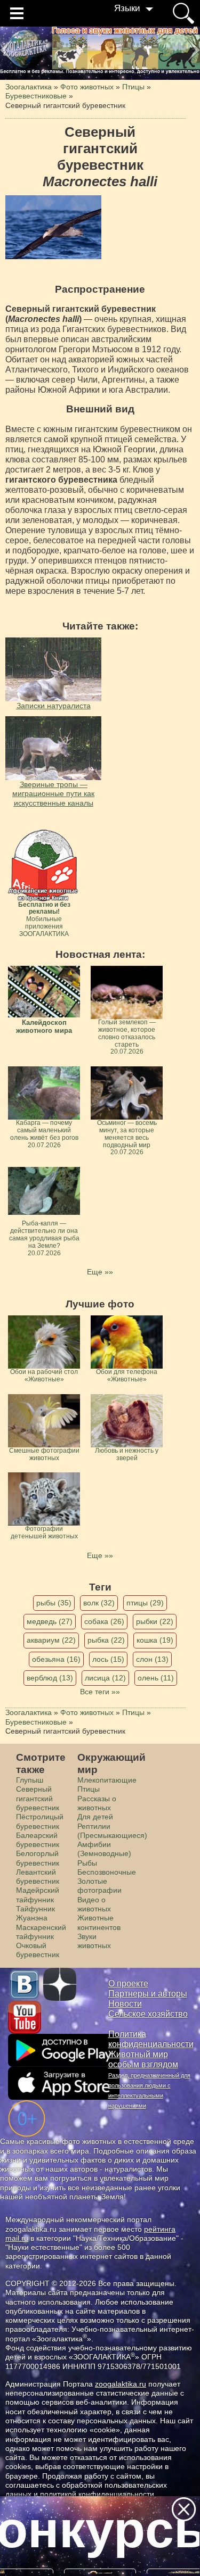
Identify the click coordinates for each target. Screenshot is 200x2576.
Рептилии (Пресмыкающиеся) (112, 1831)
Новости (125, 2004)
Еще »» (100, 1272)
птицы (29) (145, 1603)
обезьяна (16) (56, 1659)
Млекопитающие (107, 1780)
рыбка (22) (106, 1640)
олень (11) (156, 1678)
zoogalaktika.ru (121, 2384)
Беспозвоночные (107, 1872)
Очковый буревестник (38, 1950)
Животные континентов (99, 1922)
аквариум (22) (51, 1640)
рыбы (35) (54, 1603)
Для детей (95, 1817)
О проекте (128, 1983)
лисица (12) (105, 1678)
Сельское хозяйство (148, 2014)
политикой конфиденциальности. (98, 2494)
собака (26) (104, 1621)
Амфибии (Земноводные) (104, 1849)
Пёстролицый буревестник (40, 1821)
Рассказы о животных (97, 1803)
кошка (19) (155, 1640)
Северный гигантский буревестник (38, 1798)
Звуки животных (94, 1941)
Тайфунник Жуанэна (35, 1913)
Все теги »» (100, 1692)
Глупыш (30, 1780)
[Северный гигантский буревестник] (53, 227)
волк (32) (99, 1603)
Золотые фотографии (99, 1886)
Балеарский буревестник (38, 1840)
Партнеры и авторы (148, 1994)
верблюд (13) (50, 1678)
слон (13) (152, 1659)
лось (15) (108, 1659)
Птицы (89, 1789)
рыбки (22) (155, 1621)
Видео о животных (94, 1904)
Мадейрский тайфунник (38, 1895)
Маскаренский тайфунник (41, 1932)
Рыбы (87, 1863)
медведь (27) (50, 1621)
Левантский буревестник (38, 1877)
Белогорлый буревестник (38, 1858)
